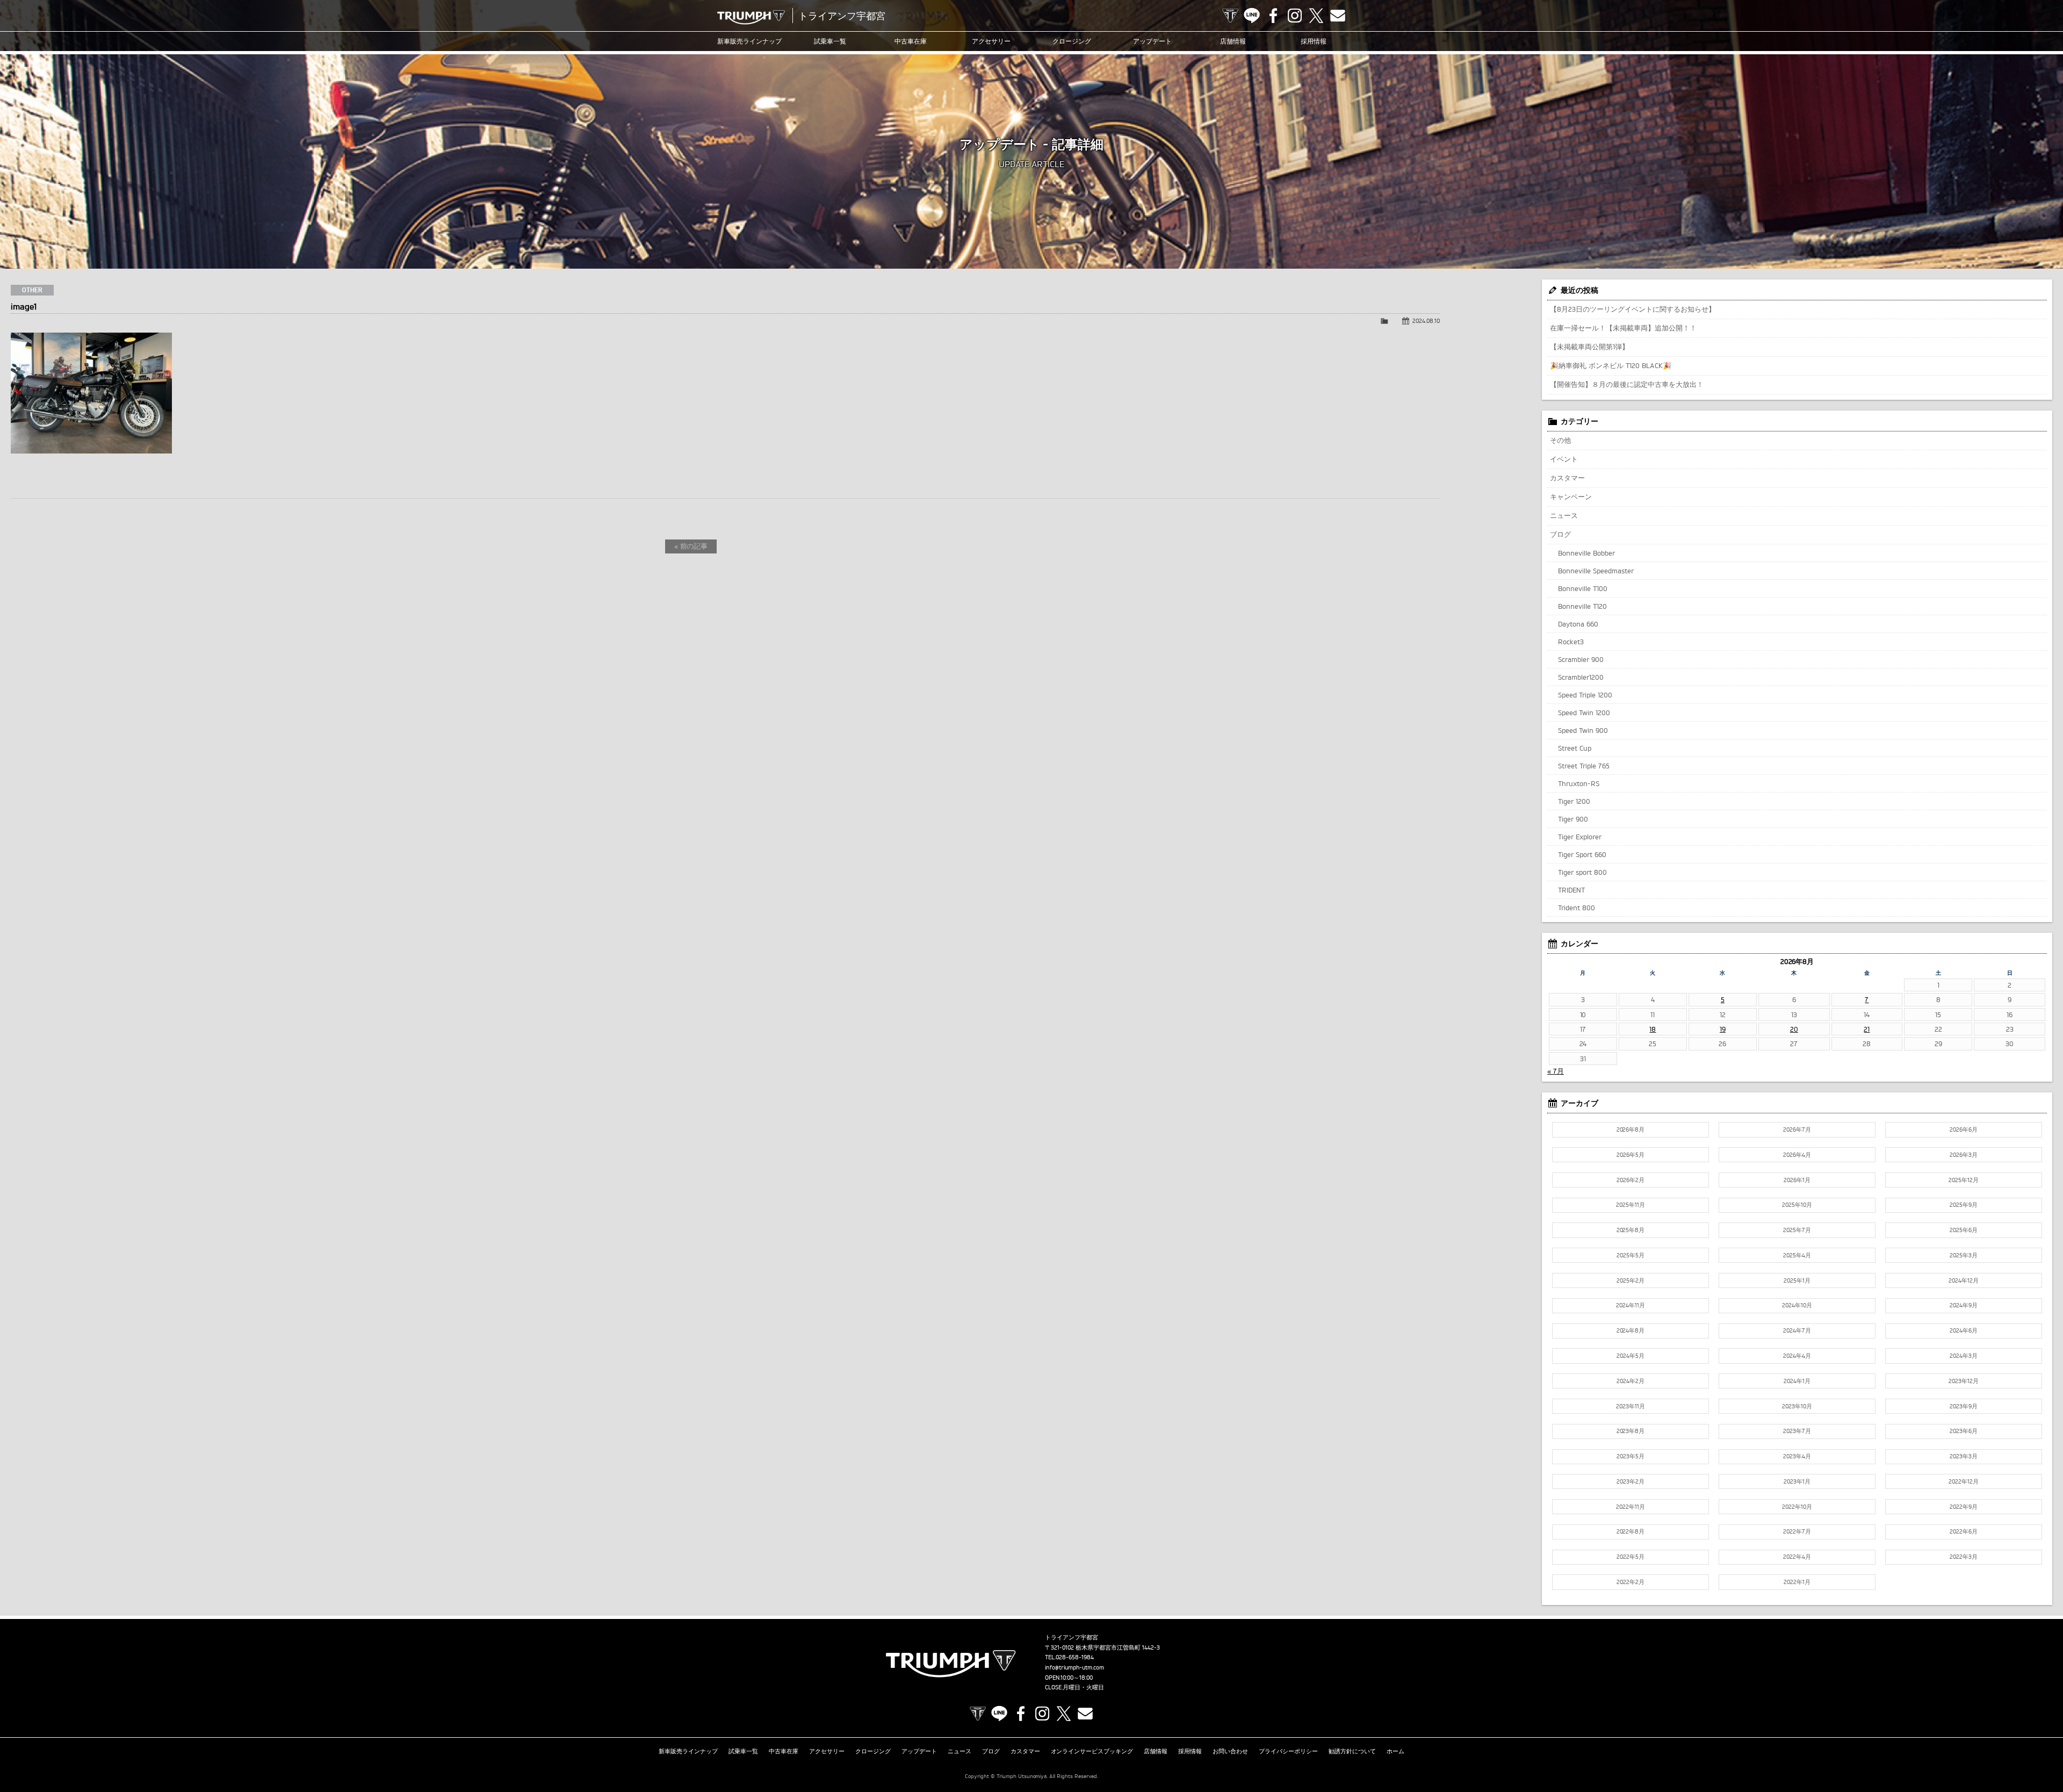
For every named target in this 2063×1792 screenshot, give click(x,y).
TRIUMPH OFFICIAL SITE (1230, 16)
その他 (1560, 440)
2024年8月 (1631, 1330)
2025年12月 (1964, 1180)
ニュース (1564, 515)
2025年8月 (1631, 1230)
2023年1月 (1797, 1481)
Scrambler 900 (1581, 659)
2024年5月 (1631, 1356)
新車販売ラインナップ (688, 1751)
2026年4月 (1797, 1155)
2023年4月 (1797, 1456)
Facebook (1273, 16)
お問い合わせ (1230, 1751)
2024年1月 (1797, 1381)
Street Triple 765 (1584, 766)
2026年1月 (1797, 1180)
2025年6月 (1964, 1230)
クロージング (1072, 41)
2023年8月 (1631, 1431)
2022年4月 (1797, 1557)
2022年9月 (1964, 1507)
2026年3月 (1964, 1155)
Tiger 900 (1573, 819)
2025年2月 (1631, 1280)
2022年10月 (1797, 1507)
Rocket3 (1571, 642)
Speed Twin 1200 (1584, 713)
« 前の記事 (691, 546)
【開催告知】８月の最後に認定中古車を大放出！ (1627, 384)
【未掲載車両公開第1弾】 (1589, 347)
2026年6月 (1964, 1129)
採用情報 (1314, 41)
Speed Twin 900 (1583, 730)
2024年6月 (1964, 1330)
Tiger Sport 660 (1582, 854)
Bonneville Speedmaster (1596, 571)
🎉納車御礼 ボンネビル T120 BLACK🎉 (1611, 365)
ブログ (1560, 534)
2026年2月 (1631, 1180)
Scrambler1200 (1581, 677)
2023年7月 (1797, 1431)
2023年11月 (1631, 1406)
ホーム (1395, 1751)
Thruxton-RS (1579, 783)
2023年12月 (1964, 1381)
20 (1794, 1029)
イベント (1564, 459)
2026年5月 (1631, 1155)
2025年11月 (1631, 1205)
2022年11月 (1631, 1507)
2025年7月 (1797, 1230)
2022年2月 (1631, 1582)
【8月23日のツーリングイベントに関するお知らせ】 (1633, 309)
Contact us (1338, 16)
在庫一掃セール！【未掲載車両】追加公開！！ (1623, 328)
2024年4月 (1797, 1356)
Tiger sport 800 (1582, 872)
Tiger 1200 (1574, 801)
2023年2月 (1631, 1481)
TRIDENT (1571, 890)
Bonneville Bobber (1586, 553)
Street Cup (1575, 748)
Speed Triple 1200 (1585, 695)
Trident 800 (1577, 908)
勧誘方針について (1352, 1751)
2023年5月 (1631, 1456)
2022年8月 (1631, 1531)
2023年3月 (1964, 1456)
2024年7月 (1797, 1330)
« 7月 (1556, 1071)
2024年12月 (1964, 1280)
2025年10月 (1797, 1205)
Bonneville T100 (1583, 588)
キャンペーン (1571, 496)
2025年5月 (1631, 1255)
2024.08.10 (1426, 321)
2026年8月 (1631, 1129)
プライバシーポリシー (1288, 1751)
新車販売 (749, 41)
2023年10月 (1797, 1406)
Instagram (1295, 16)
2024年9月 (1964, 1305)
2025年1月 (1797, 1280)
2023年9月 (1964, 1406)
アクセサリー (991, 41)
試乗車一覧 (830, 41)
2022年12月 (1964, 1481)
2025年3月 (1964, 1255)
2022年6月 (1964, 1531)
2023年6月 (1964, 1431)
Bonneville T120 (1582, 606)
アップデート (1152, 41)
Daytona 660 (1578, 624)
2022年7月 (1797, 1531)
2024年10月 (1797, 1305)
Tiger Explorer (1580, 837)
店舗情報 (1233, 41)
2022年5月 (1631, 1557)
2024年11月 (1631, 1305)
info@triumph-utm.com (1074, 1667)
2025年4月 (1797, 1255)
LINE (1252, 16)
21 (1867, 1029)
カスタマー (1567, 478)
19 (1723, 1029)
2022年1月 (1797, 1582)
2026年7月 (1797, 1129)
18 (1653, 1029)
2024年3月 (1964, 1356)
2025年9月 (1964, 1205)
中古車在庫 (911, 41)
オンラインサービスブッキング (1092, 1751)
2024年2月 (1631, 1381)
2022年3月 (1964, 1557)
